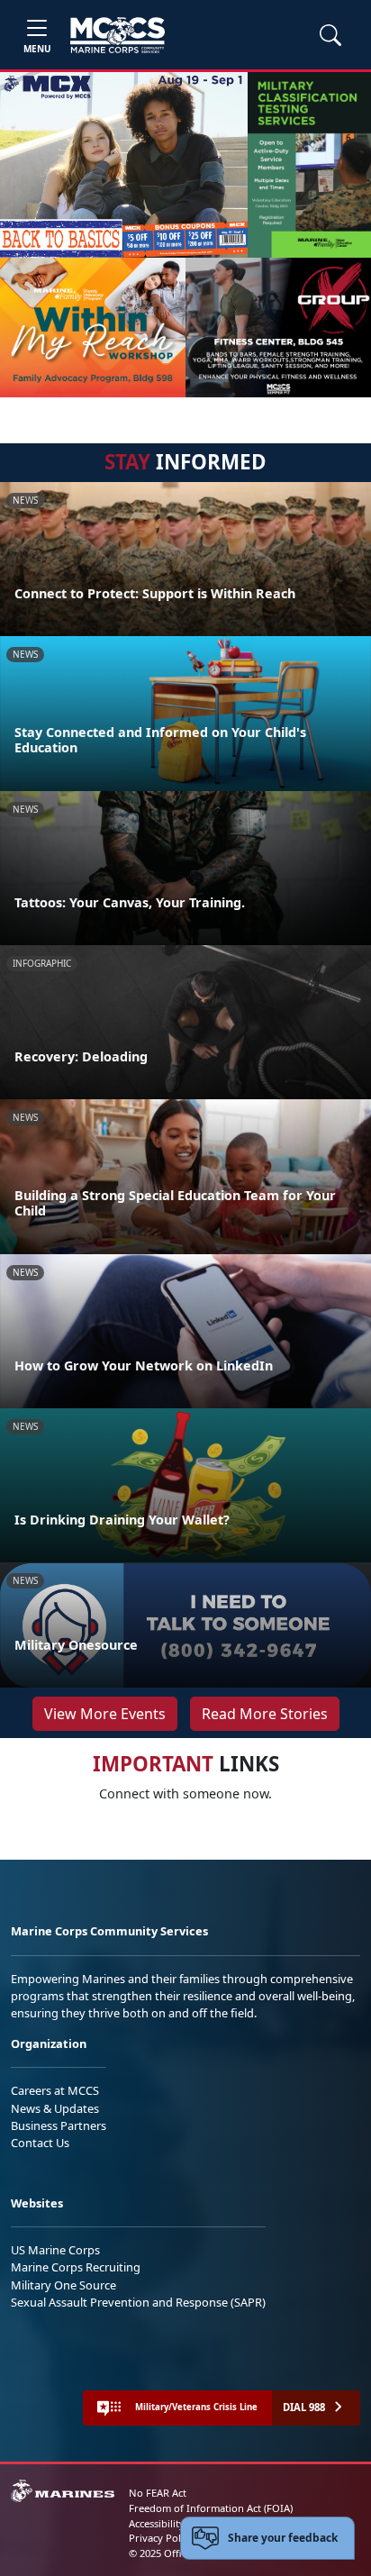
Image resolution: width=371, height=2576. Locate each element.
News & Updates (55, 2108)
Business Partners (59, 2125)
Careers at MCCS (55, 2090)
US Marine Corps (55, 2250)
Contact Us (40, 2143)
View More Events (105, 1714)
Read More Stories (265, 1714)
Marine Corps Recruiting (76, 2267)
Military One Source (63, 2285)
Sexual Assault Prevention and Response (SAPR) (138, 2302)
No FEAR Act (158, 2493)
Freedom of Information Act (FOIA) (211, 2508)
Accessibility (157, 2523)
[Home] (118, 35)
